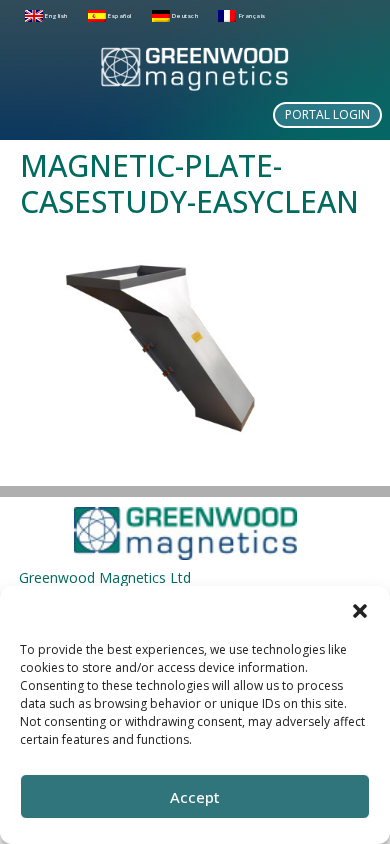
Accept (195, 797)
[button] (360, 611)
